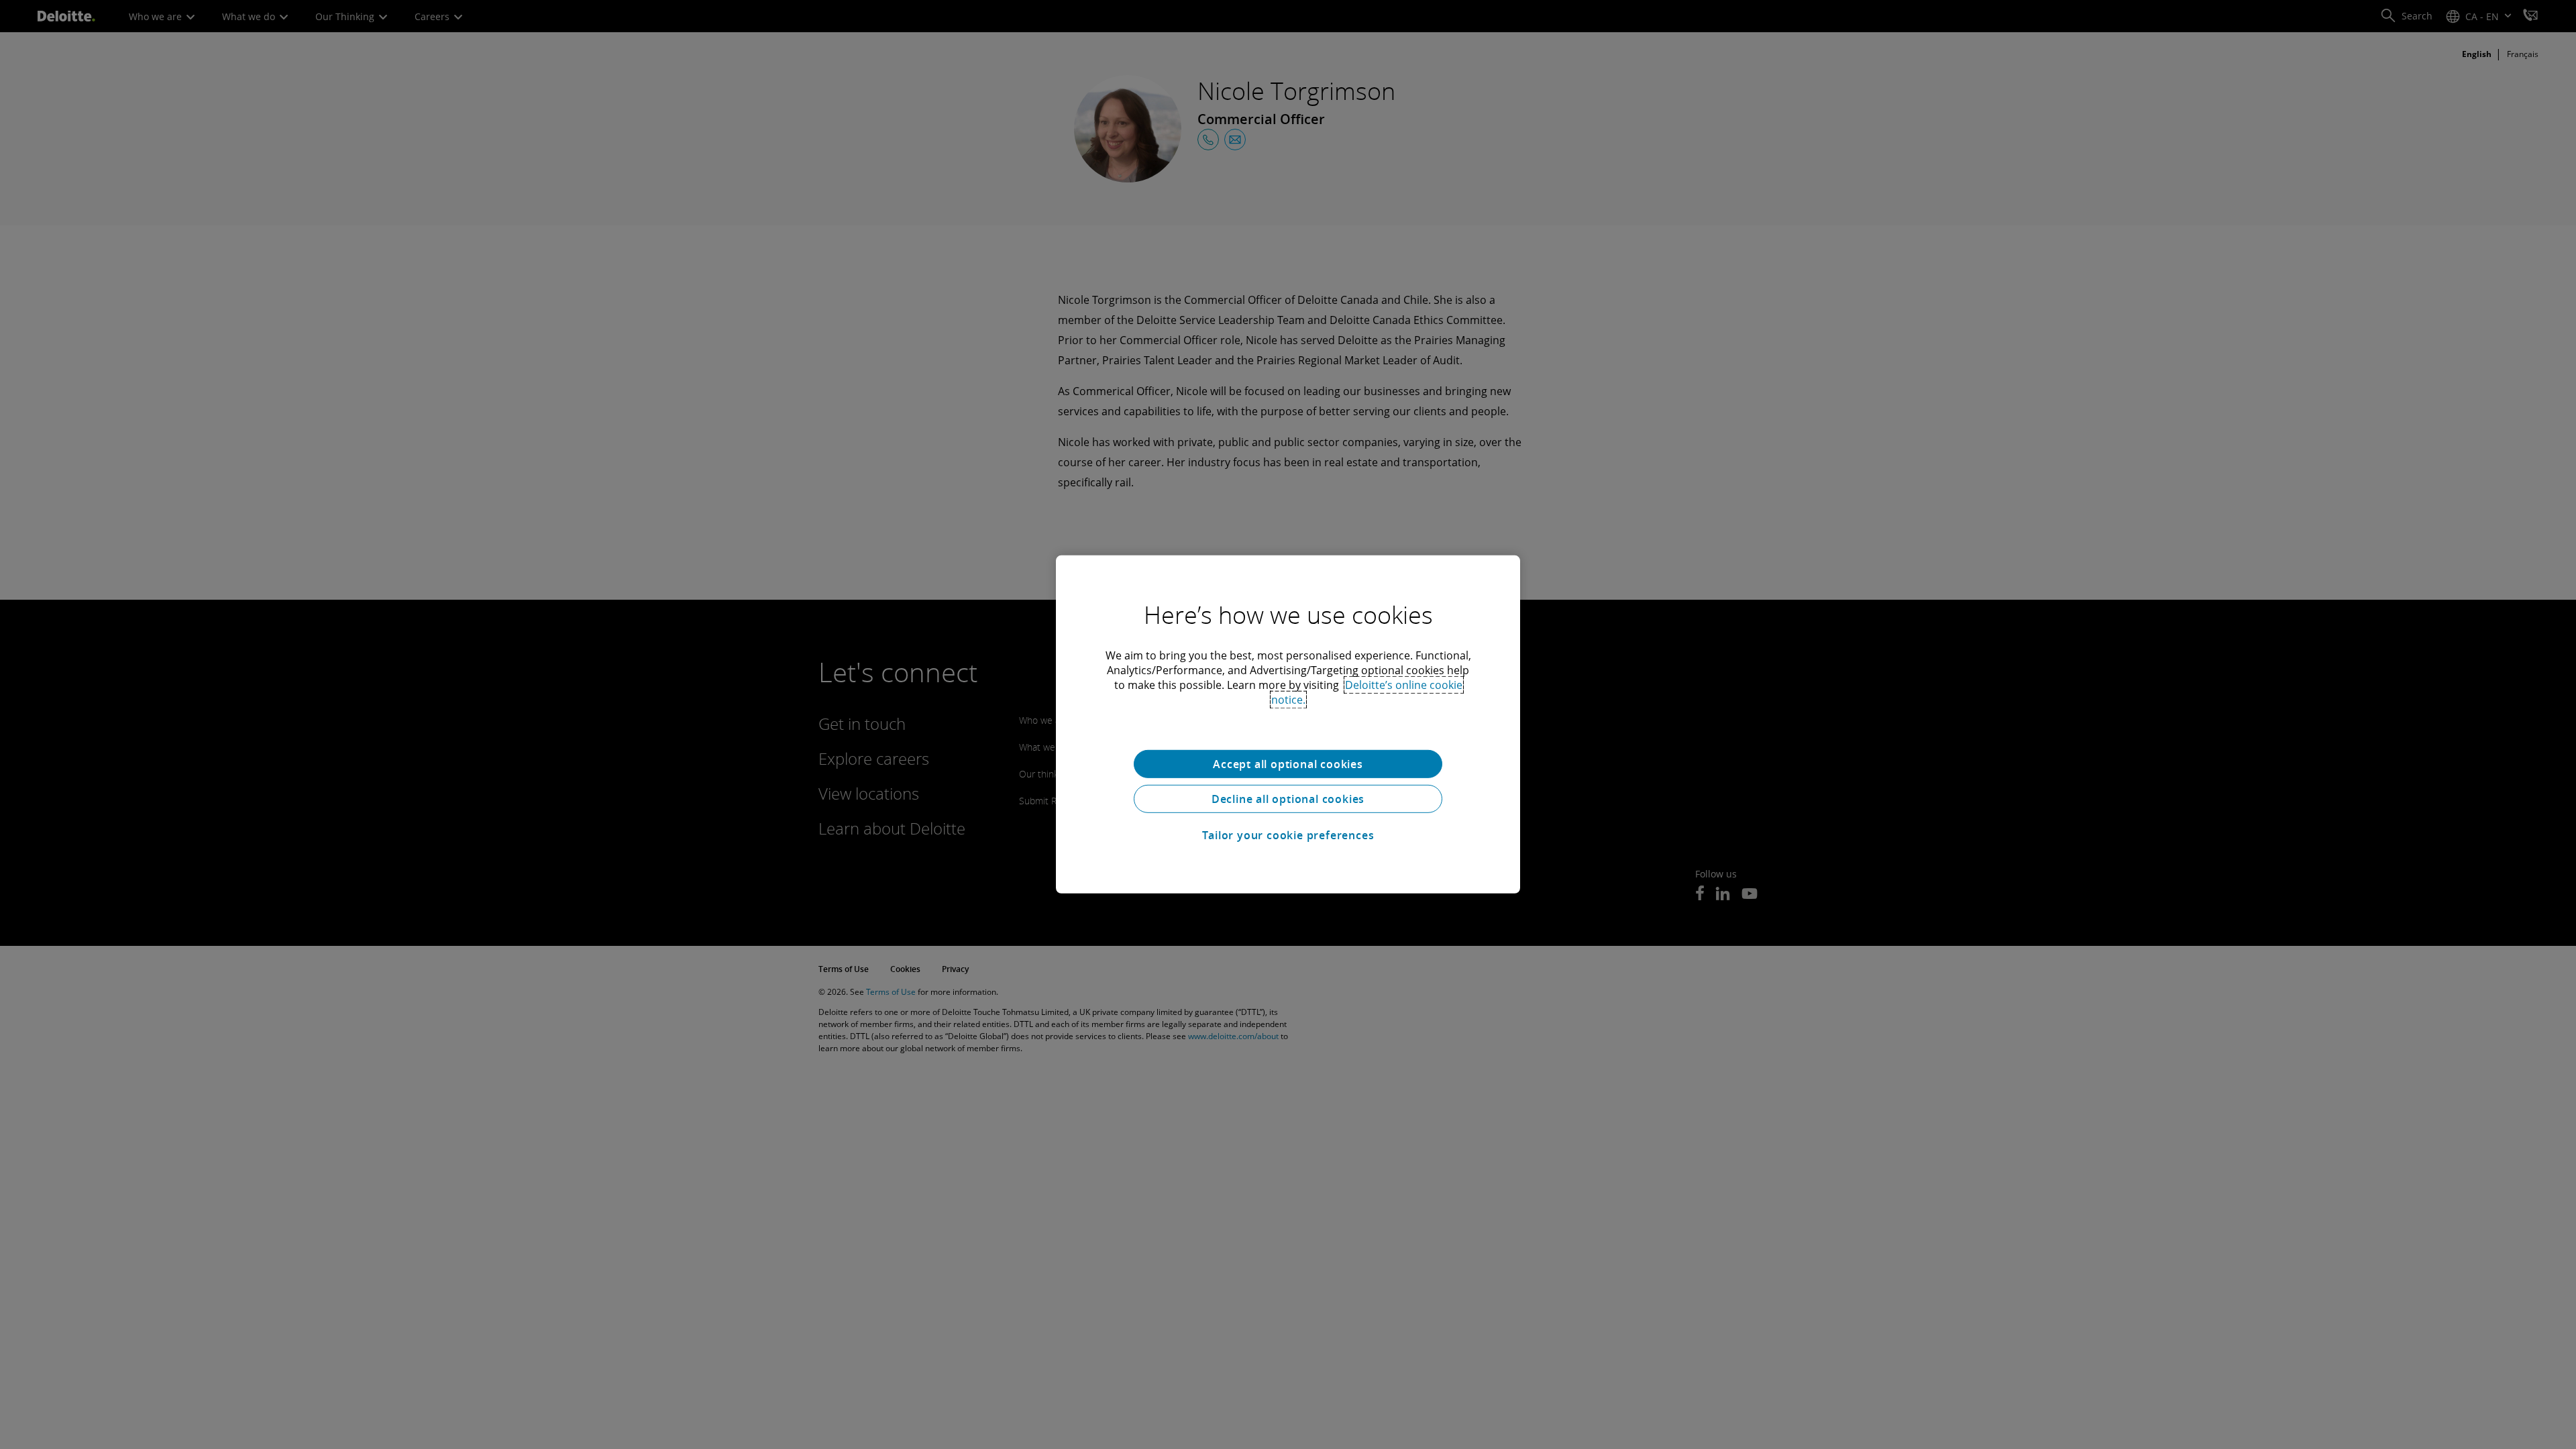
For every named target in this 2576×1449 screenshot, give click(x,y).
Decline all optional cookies (1288, 799)
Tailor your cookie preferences (1288, 835)
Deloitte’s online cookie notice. (1367, 692)
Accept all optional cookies (1288, 764)
